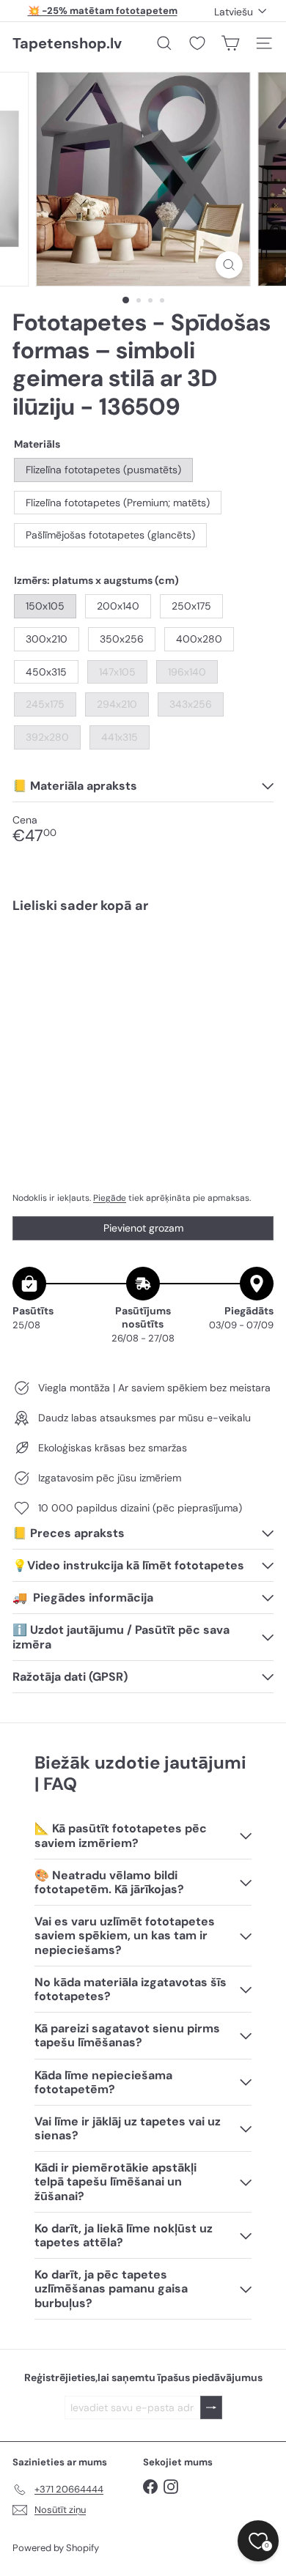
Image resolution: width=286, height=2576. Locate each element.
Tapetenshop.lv (67, 43)
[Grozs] (230, 43)
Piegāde (110, 1198)
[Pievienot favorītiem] (254, 956)
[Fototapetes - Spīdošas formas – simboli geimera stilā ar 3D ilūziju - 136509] (143, 975)
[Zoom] (228, 265)
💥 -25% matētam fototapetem (103, 11)
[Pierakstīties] (211, 2408)
